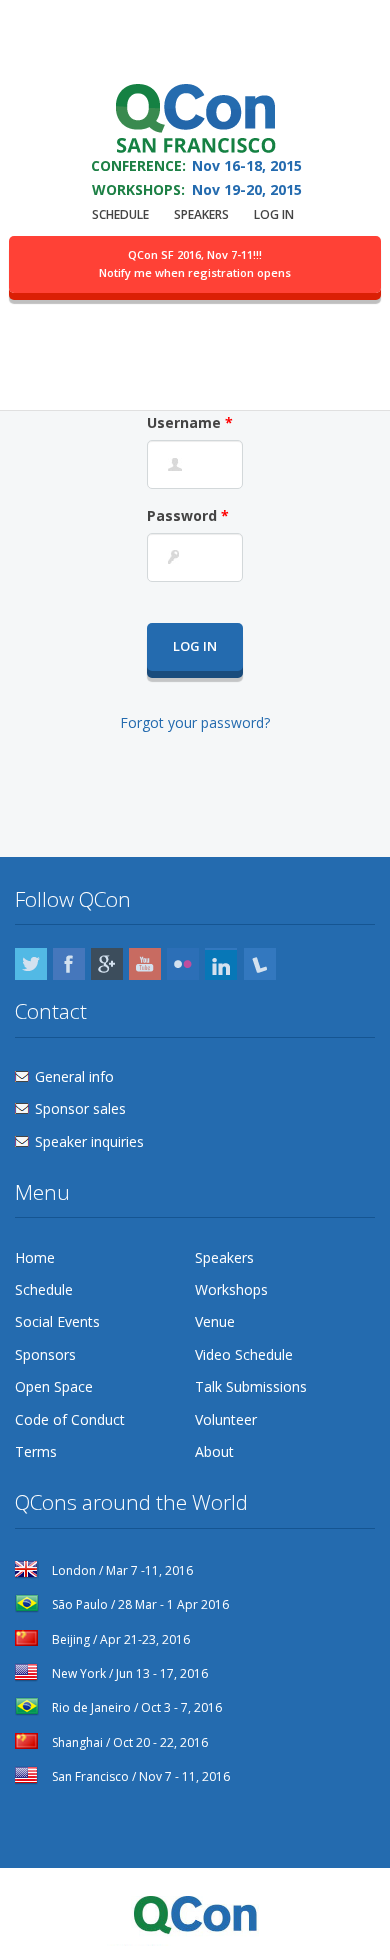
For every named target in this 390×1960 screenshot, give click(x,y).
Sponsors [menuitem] (45, 1354)
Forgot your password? (195, 722)
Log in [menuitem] (274, 214)
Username (190, 422)
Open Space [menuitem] (54, 1386)
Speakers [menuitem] (201, 214)
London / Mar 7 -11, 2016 (121, 1570)
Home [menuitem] (35, 1257)
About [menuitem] (214, 1451)
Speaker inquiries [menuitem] (89, 1141)
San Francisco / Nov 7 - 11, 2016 (139, 1776)
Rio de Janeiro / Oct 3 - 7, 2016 (135, 1707)
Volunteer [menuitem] (226, 1419)
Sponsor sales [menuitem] (80, 1108)
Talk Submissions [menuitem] (251, 1386)
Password (188, 515)
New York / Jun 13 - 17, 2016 (128, 1673)
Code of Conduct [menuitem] (70, 1419)
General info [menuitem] (74, 1076)
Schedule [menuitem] (120, 214)
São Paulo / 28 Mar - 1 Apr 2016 (139, 1604)
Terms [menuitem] (36, 1451)
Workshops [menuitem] (231, 1289)
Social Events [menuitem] (57, 1321)
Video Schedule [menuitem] (244, 1354)
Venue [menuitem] (215, 1321)
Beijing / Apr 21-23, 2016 (119, 1639)
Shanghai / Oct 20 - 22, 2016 (128, 1742)
